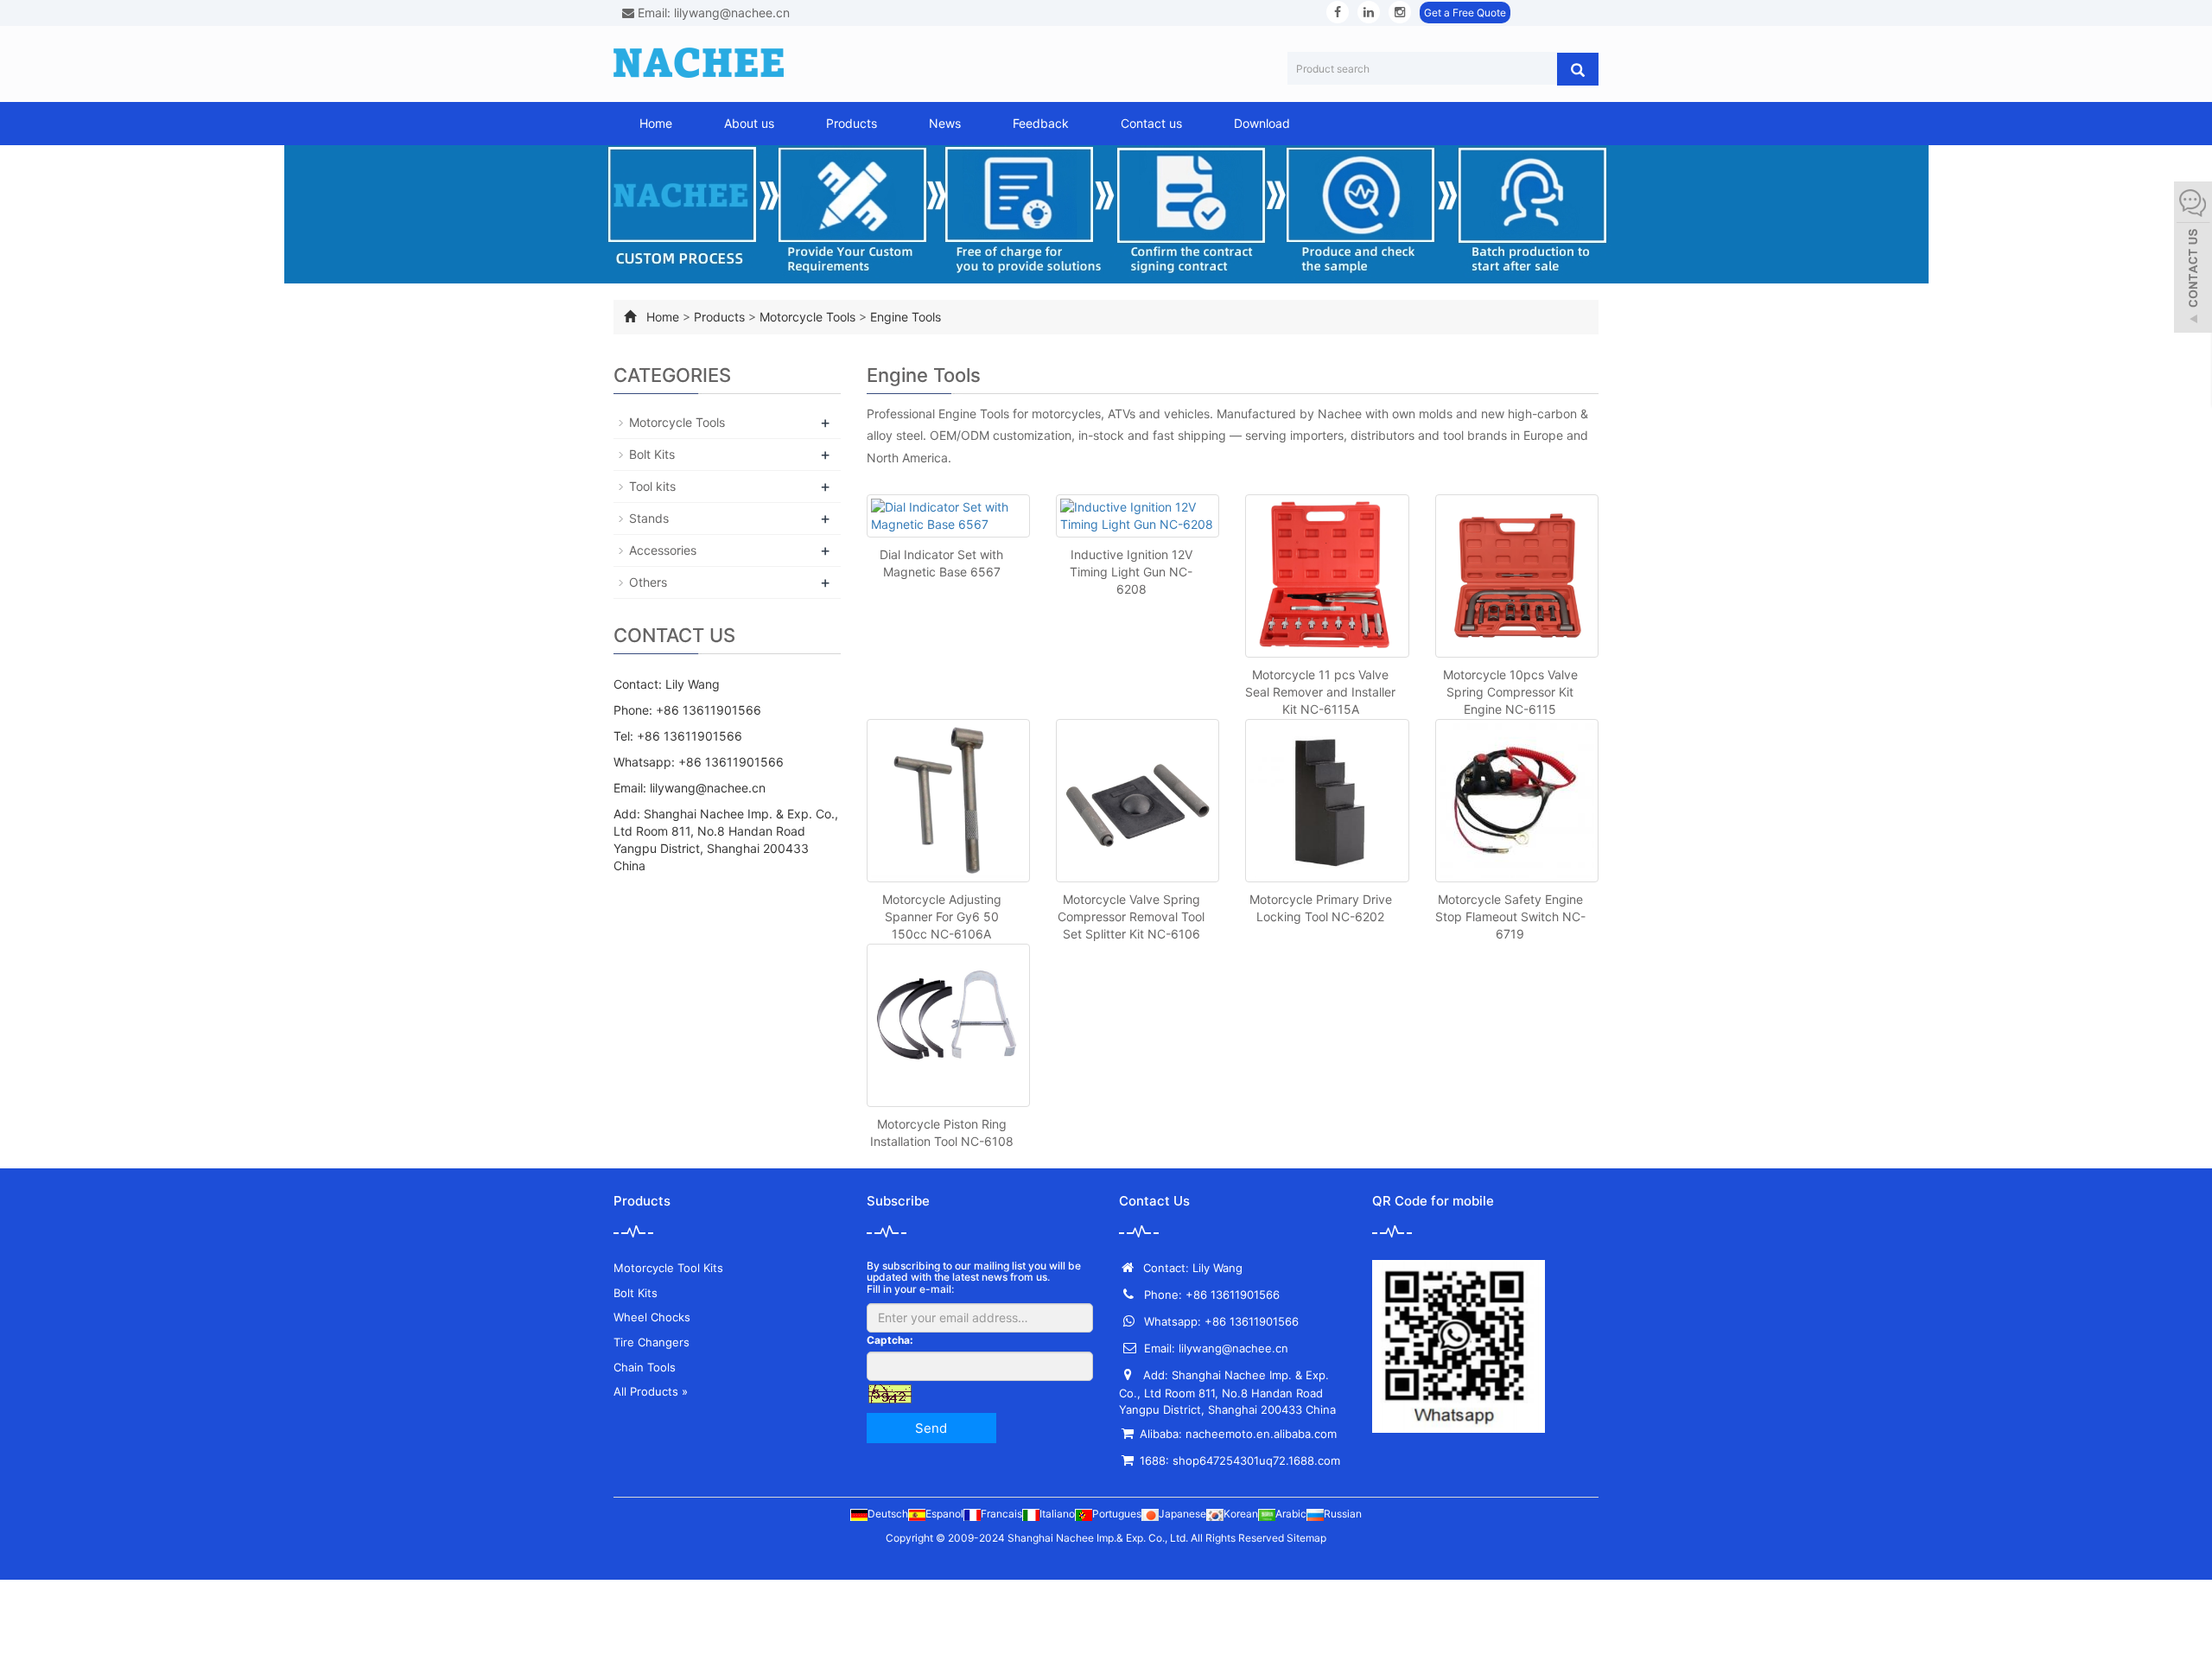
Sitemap (1306, 1538)
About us (749, 123)
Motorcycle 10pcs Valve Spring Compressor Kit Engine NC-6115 (1510, 692)
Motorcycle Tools (807, 317)
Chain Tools (645, 1367)
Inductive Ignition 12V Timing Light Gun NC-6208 (1131, 572)
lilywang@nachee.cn (708, 788)
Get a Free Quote (1465, 13)
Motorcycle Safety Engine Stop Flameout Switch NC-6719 (1510, 916)
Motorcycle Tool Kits (668, 1268)
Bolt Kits (652, 454)
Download (1262, 123)
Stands (649, 518)
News (945, 123)
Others (648, 582)
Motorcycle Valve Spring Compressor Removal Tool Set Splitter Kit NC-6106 (1131, 916)
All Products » (651, 1391)
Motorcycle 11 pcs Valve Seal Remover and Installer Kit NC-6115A (1320, 692)
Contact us (1151, 123)
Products (852, 123)
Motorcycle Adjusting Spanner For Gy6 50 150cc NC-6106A (942, 916)
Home (656, 123)
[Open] (2193, 259)
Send (931, 1428)
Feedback (1041, 123)
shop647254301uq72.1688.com (1256, 1460)
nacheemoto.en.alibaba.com (1261, 1434)
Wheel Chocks (652, 1317)
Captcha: (890, 1340)
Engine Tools (906, 317)
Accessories (663, 550)
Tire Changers (652, 1342)
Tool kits (652, 486)
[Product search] (1578, 69)
